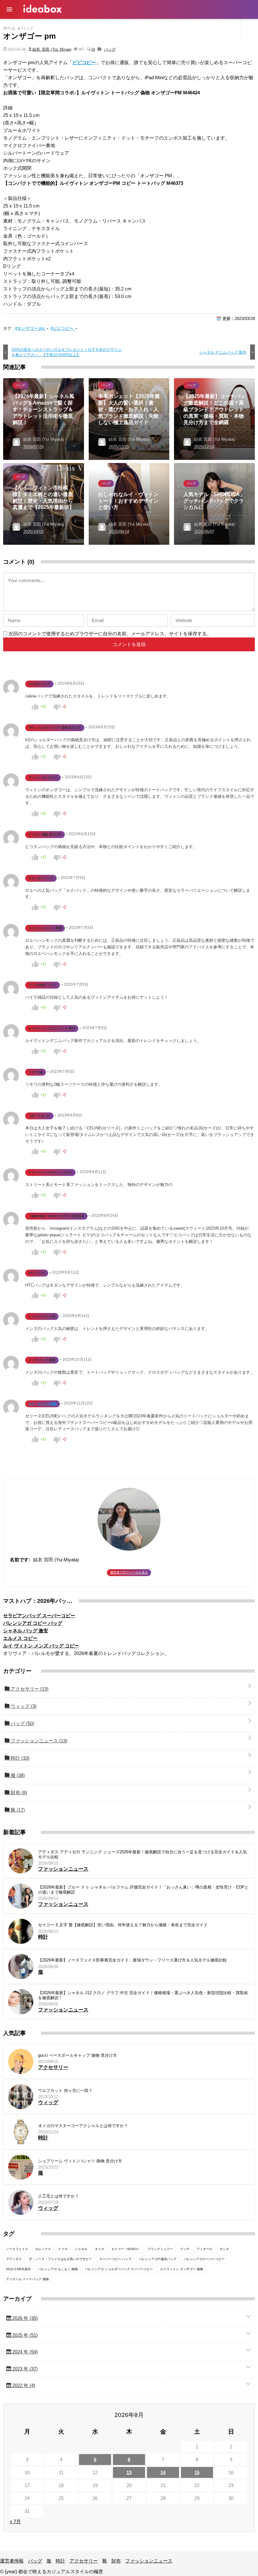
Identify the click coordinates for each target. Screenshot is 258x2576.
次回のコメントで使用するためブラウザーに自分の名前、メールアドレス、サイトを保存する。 (110, 634)
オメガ (99, 2249)
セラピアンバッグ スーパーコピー (39, 1616)
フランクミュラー (160, 2249)
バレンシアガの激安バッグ (158, 2259)
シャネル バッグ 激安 (26, 1631)
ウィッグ (23, 1706)
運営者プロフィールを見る (129, 1572)
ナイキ (63, 2249)
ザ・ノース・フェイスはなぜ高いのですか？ (60, 2259)
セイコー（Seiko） (126, 2249)
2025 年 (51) (24, 2335)
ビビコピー (84, 62)
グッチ (185, 2249)
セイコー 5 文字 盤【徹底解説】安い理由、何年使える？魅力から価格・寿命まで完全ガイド (123, 1925)
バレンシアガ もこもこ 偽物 (58, 2269)
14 (163, 2472)
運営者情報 (35, 26)
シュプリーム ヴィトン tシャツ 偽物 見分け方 (80, 2161)
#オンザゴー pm (31, 328)
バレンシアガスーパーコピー (204, 2259)
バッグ (62, 26)
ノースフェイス (17, 2249)
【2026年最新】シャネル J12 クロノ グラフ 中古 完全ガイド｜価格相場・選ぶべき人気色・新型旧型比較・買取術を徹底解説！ (143, 1995)
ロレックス (43, 2249)
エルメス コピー (20, 1638)
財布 (164, 26)
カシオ (224, 2249)
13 (129, 2472)
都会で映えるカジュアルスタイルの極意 (42, 9)
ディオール (205, 2249)
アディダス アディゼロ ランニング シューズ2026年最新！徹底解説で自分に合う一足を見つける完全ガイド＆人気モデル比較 (143, 1854)
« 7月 (15, 2521)
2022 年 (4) (23, 2385)
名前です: (20, 1560)
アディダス (14, 2259)
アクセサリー (123, 26)
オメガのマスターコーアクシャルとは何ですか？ (83, 2126)
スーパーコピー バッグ (115, 2259)
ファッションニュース (200, 26)
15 (197, 2472)
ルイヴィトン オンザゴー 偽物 (182, 2269)
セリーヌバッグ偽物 (42, 1404)
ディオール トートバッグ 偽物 (27, 2279)
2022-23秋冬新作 (18, 2269)
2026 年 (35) (24, 2318)
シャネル (81, 2249)
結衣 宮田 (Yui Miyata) (52, 49)
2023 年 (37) (24, 2369)
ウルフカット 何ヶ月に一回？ (65, 2091)
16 (93, 49)
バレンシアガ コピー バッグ (33, 1623)
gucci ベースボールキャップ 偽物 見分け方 (78, 2055)
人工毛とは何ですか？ (59, 2196)
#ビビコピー (63, 328)
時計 (96, 26)
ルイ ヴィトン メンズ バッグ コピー (41, 1646)
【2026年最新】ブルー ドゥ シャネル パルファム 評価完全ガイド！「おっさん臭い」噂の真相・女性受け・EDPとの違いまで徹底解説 (143, 1890)
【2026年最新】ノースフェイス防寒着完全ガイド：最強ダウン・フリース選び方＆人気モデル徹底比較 (132, 1960)
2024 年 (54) (24, 2352)
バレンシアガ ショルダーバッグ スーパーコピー (119, 2269)
